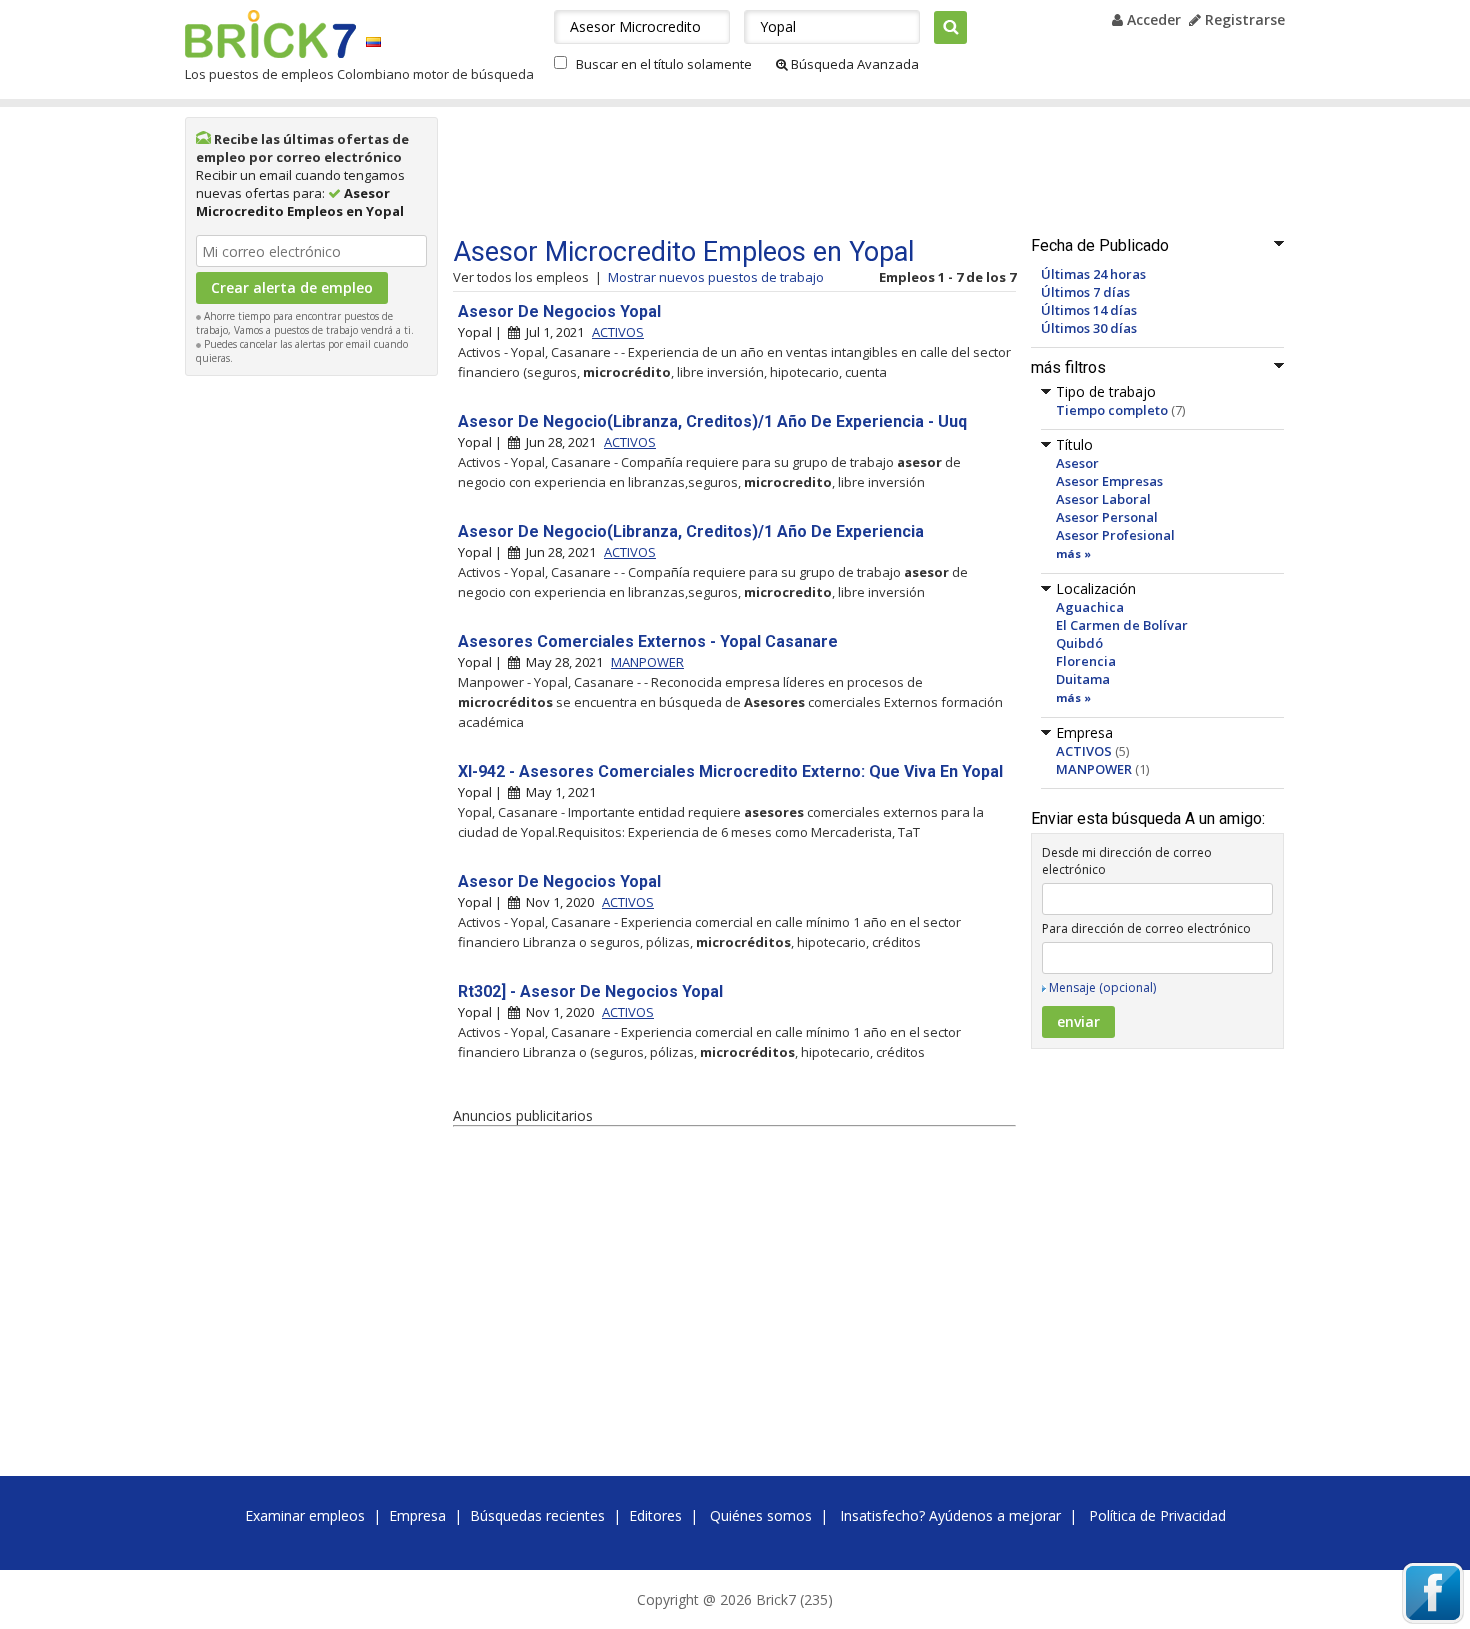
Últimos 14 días (1089, 310)
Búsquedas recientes (537, 1515)
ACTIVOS (1084, 751)
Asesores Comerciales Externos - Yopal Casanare (648, 641)
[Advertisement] (312, 686)
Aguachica (1090, 607)
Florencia (1086, 661)
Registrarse (1243, 19)
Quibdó (1079, 643)
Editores (655, 1515)
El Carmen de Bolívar (1122, 625)
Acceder (1152, 19)
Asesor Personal (1107, 517)
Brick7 (270, 34)
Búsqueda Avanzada (853, 64)
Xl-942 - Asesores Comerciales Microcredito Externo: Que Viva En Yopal (730, 771)
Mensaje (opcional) (1102, 987)
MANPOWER (1094, 769)
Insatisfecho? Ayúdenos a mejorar (950, 1515)
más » (1073, 553)
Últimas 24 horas (1093, 274)
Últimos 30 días (1089, 328)
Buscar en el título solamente (664, 64)
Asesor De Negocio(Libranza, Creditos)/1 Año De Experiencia (691, 531)
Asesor (1077, 463)
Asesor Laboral (1103, 499)
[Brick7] (373, 41)
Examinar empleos (305, 1515)
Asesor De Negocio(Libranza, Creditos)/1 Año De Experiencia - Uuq (712, 421)
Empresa (417, 1515)
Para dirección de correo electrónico (1146, 928)
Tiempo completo (1112, 410)
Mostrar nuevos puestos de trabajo (716, 277)
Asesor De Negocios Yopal (559, 311)
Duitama (1083, 679)
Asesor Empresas (1109, 481)
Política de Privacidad (1157, 1515)
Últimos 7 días (1085, 292)
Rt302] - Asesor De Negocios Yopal (590, 991)
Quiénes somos (761, 1515)
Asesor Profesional (1115, 535)
